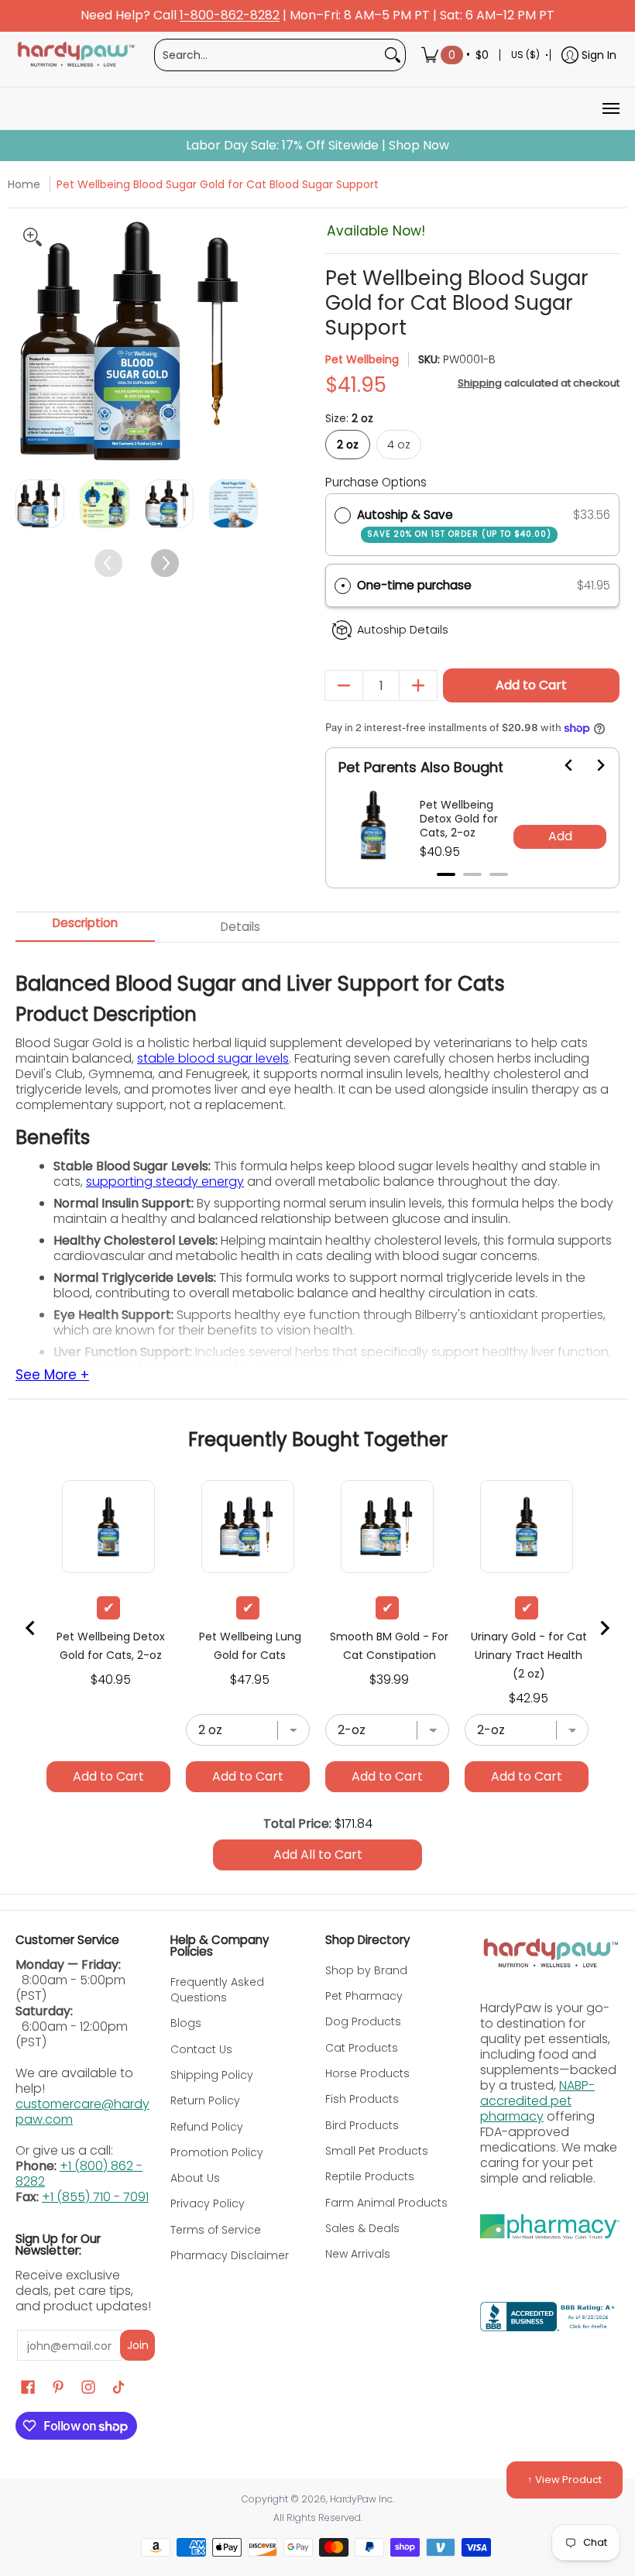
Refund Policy (207, 2127)
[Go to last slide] (560, 765)
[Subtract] (344, 685)
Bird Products (362, 2125)
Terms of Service (216, 2230)
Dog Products (363, 2021)
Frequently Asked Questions (217, 1990)
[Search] (393, 55)
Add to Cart (531, 685)
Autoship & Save (454, 523)
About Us (195, 2178)
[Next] (244, 341)
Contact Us (201, 2049)
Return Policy (205, 2100)
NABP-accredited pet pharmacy (537, 2101)
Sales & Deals (362, 2228)
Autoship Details (403, 630)
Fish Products (362, 2099)
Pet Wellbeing (362, 359)
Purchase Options (376, 482)
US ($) (525, 55)
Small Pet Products (377, 2151)
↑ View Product (565, 2480)
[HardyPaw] (75, 55)
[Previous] (29, 341)
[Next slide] (591, 765)
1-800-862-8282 (230, 16)
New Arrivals (358, 2254)
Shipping (480, 383)
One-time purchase (414, 585)
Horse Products (367, 2073)
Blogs (186, 2023)
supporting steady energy (165, 1182)
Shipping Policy (212, 2075)
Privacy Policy (208, 2203)
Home (24, 184)
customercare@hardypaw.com (82, 2112)
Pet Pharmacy (364, 1996)
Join (138, 2345)
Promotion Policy (217, 2152)
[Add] (418, 685)
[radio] (343, 515)
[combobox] (268, 55)
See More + (52, 1376)
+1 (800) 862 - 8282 (79, 2174)
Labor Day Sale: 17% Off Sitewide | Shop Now (317, 146)
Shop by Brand (366, 1970)
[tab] (446, 874)
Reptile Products (370, 2176)
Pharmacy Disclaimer (230, 2255)
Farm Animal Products (386, 2203)
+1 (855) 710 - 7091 (95, 2197)
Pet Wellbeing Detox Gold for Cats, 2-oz (459, 819)
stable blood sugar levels (213, 1058)
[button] (472, 586)
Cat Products (362, 2048)
